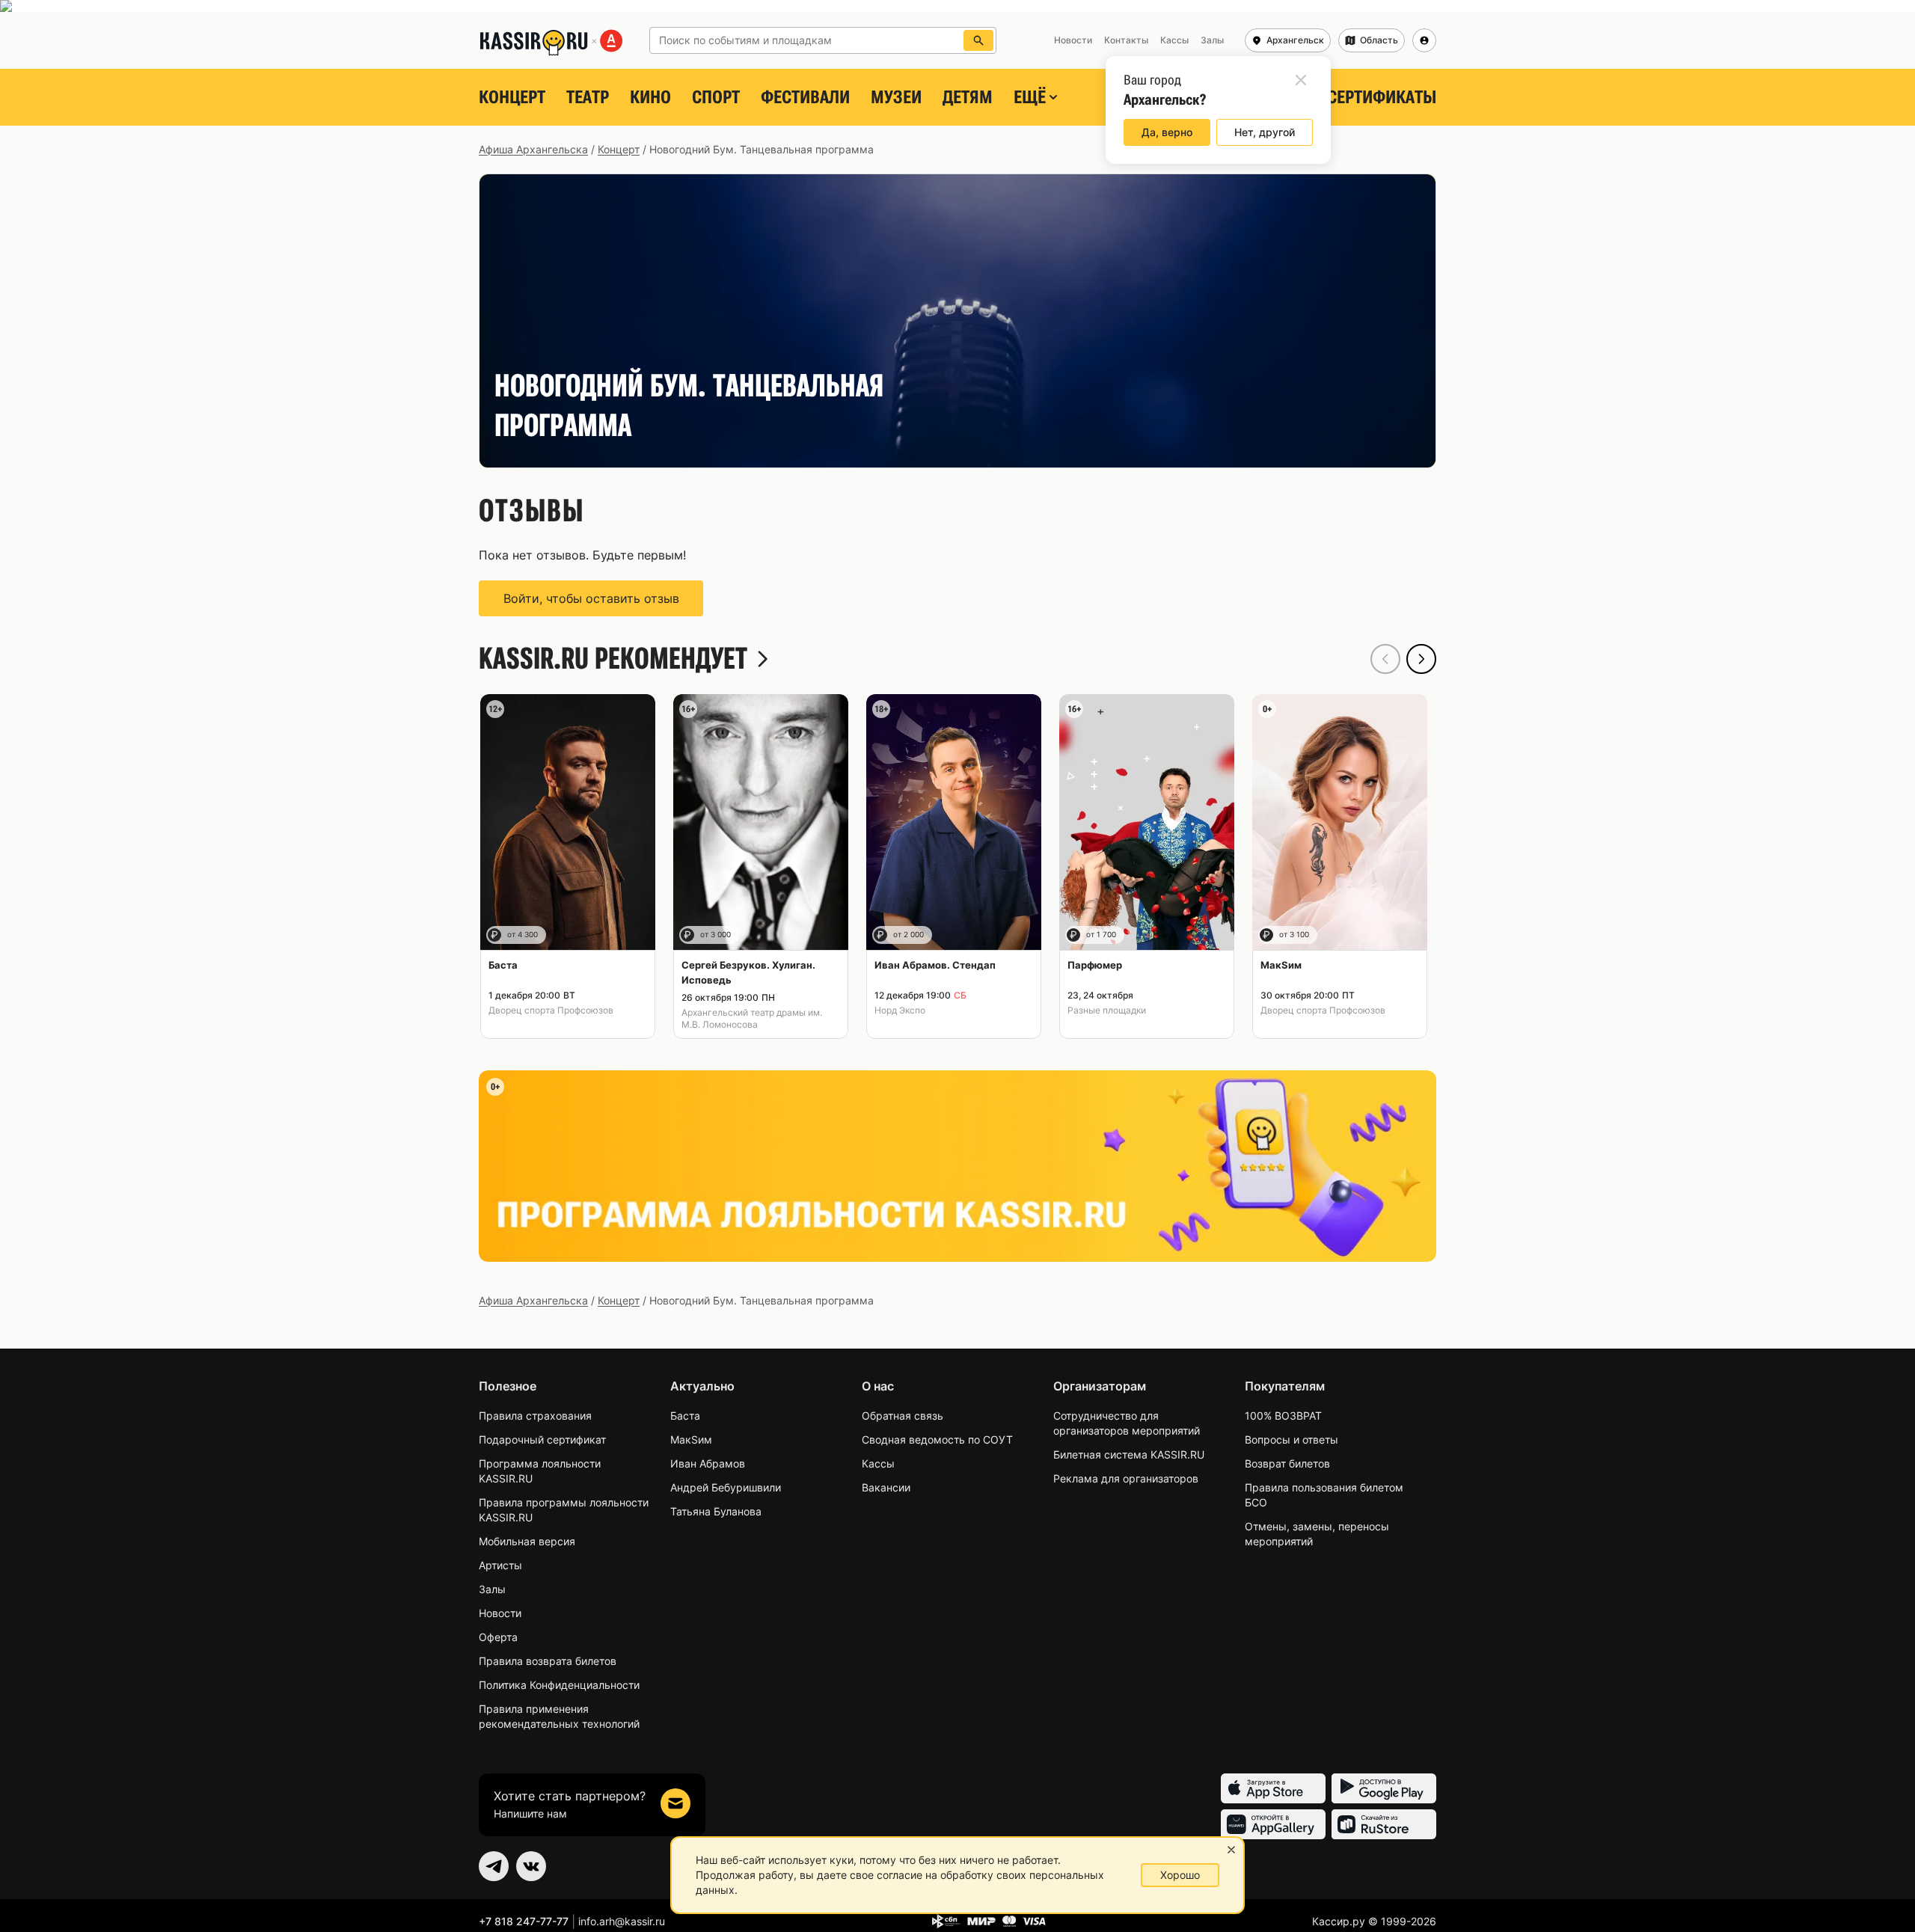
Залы (492, 1589)
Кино (650, 97)
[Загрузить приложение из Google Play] (1384, 1788)
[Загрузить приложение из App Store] (1273, 1788)
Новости (500, 1613)
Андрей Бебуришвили (726, 1487)
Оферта (498, 1637)
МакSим (691, 1439)
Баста (685, 1416)
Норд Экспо (900, 1010)
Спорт (716, 97)
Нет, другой (1265, 132)
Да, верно (1167, 132)
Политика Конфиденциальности (559, 1685)
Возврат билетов (1287, 1463)
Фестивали (805, 97)
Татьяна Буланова (716, 1511)
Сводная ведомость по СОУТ (937, 1439)
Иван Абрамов (708, 1463)
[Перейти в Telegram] (494, 1866)
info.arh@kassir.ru (622, 1921)
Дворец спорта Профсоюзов (551, 1010)
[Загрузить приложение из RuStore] (1384, 1824)
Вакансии (886, 1487)
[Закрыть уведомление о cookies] (1231, 1850)
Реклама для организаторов (1126, 1478)
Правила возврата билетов (548, 1661)
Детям (968, 97)
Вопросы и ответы (1292, 1439)
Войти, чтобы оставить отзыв (591, 598)
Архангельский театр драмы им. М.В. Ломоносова (752, 1018)
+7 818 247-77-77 (524, 1921)
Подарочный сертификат (542, 1439)
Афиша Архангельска (533, 149)
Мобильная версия (527, 1541)
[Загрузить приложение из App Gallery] (1273, 1824)
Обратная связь (903, 1416)
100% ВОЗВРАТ (1283, 1416)
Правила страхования (535, 1416)
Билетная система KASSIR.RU (1129, 1454)
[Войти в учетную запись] (1424, 40)
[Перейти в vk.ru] (531, 1866)
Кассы (878, 1463)
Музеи (896, 97)
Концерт (512, 97)
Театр (588, 97)
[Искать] (978, 40)
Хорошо (1180, 1875)
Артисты (500, 1565)
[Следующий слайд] (1421, 659)
